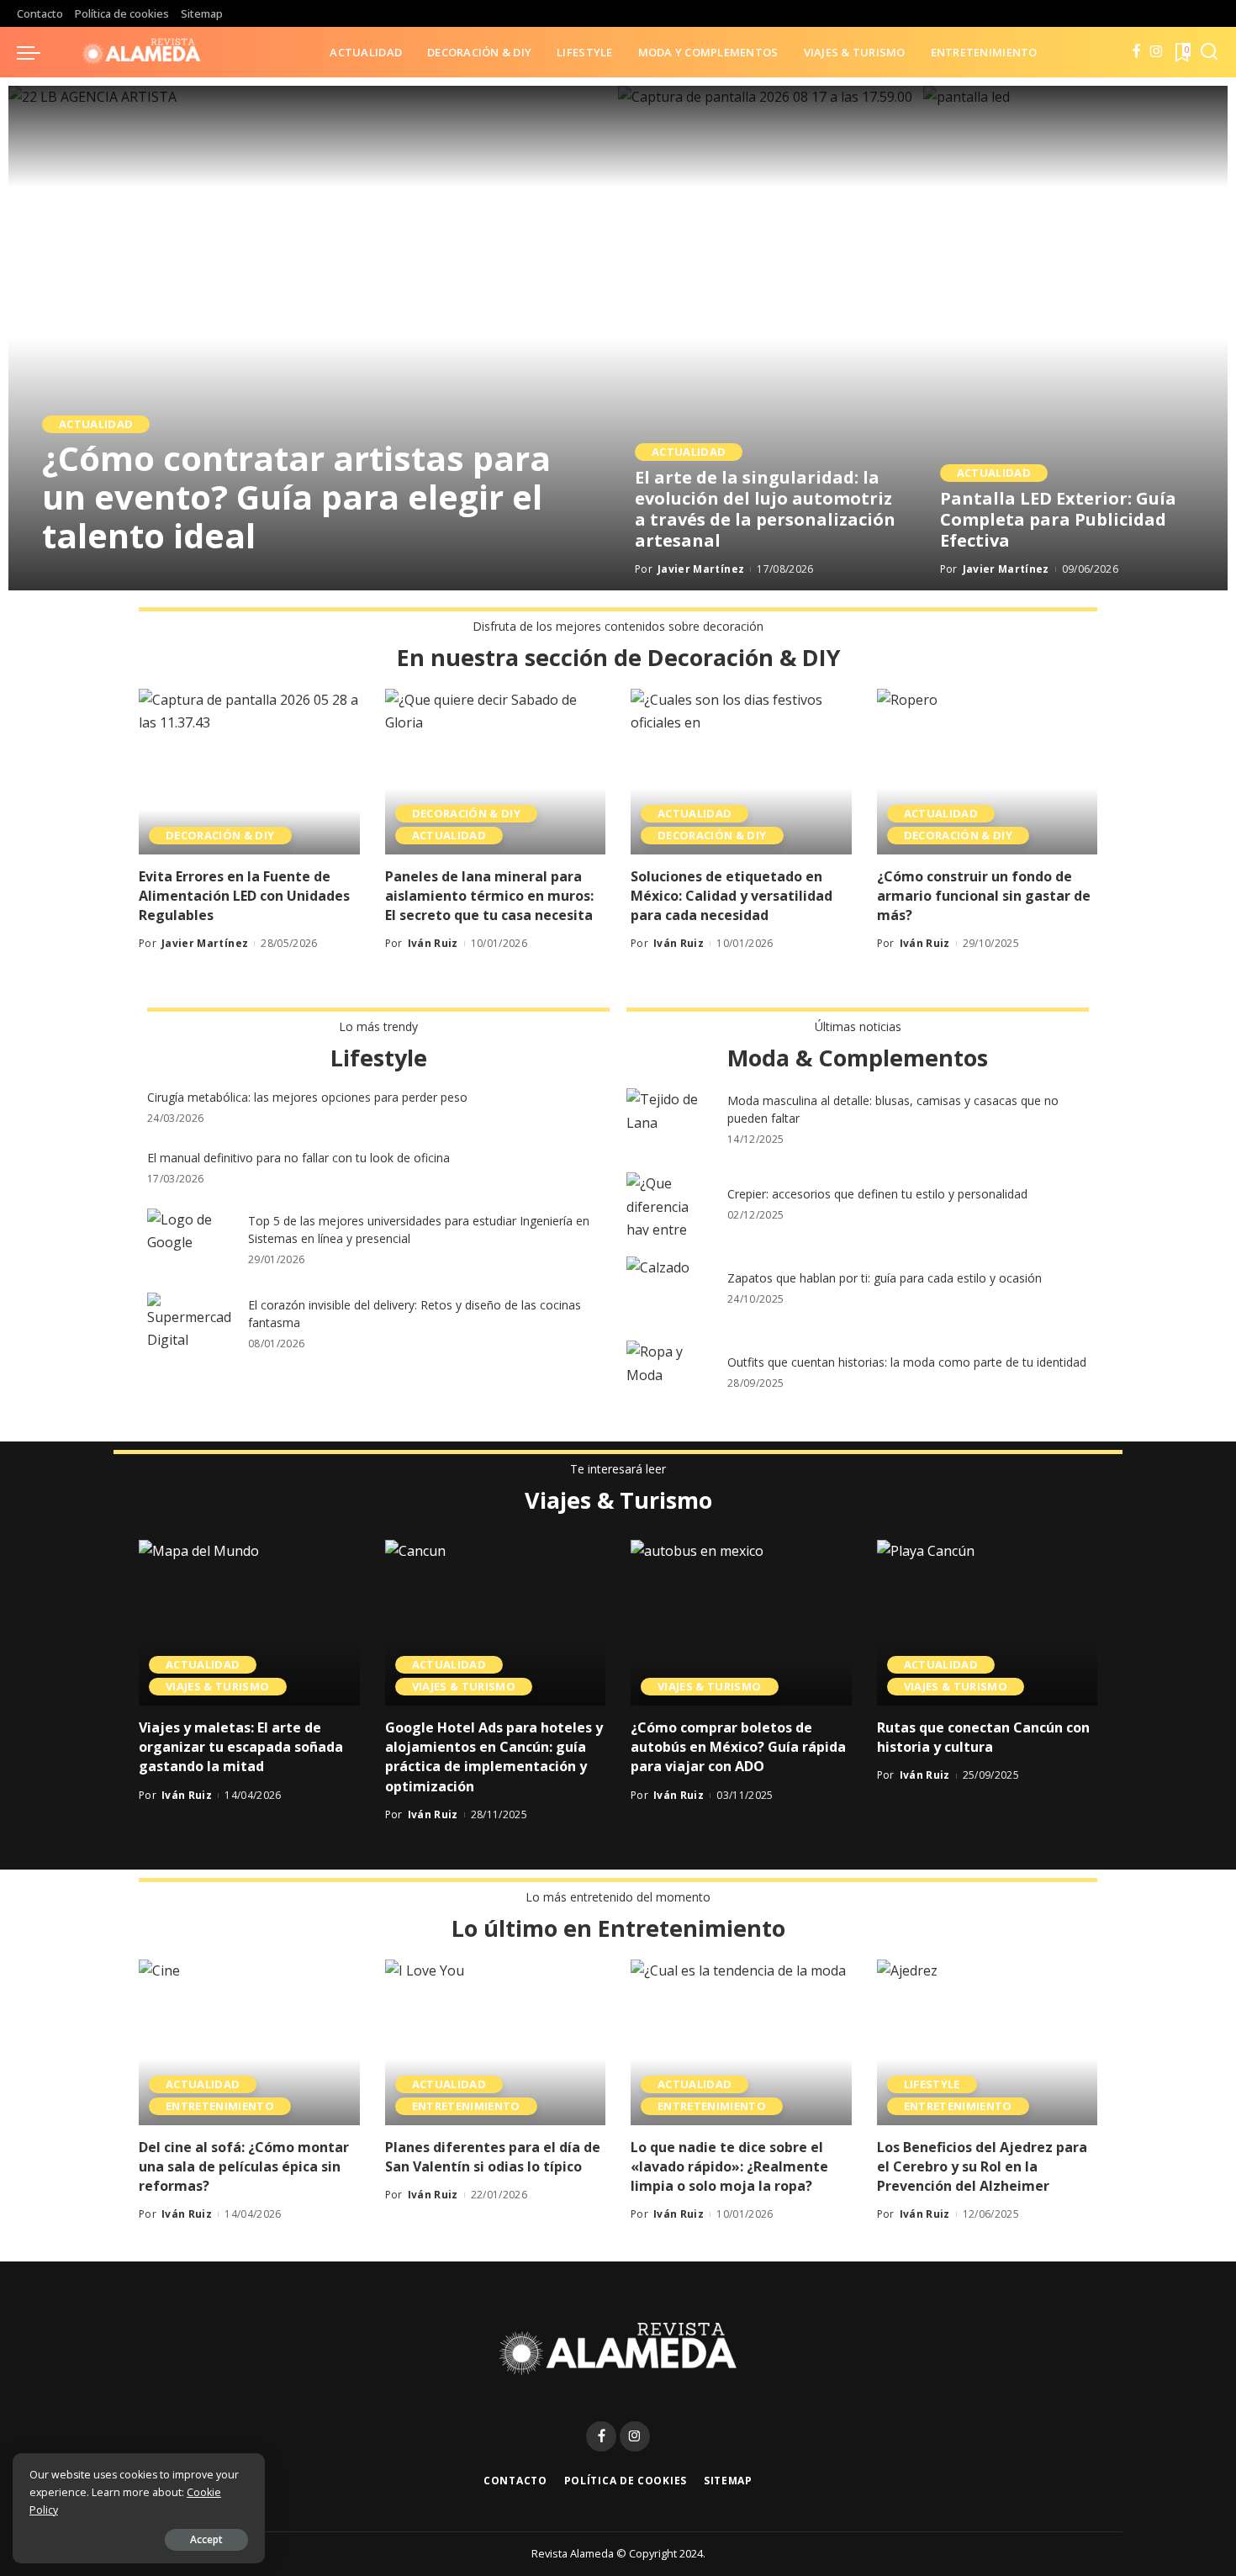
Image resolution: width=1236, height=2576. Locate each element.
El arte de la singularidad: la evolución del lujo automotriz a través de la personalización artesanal (765, 509)
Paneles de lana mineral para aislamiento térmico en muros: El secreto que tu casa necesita (489, 896)
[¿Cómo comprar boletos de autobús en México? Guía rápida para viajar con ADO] (741, 1623)
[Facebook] (1136, 52)
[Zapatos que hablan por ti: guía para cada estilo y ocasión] (668, 1288)
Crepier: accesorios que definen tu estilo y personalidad (877, 1194)
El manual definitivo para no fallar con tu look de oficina (298, 1158)
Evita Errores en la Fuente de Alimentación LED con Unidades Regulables (244, 896)
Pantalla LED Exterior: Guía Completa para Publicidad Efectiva (1058, 519)
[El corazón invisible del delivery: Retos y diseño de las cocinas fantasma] (189, 1324)
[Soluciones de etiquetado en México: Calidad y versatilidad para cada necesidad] (741, 772)
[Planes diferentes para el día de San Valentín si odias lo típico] (496, 2042)
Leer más (549, 575)
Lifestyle (932, 2084)
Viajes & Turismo (218, 1686)
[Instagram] (1157, 52)
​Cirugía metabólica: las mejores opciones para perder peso (307, 1097)
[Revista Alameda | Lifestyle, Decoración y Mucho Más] (141, 52)
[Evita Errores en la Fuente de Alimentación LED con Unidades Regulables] (249, 772)
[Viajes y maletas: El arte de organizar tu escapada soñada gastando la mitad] (249, 1623)
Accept (206, 2539)
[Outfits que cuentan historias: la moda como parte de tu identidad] (668, 1372)
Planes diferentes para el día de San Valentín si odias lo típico (493, 2157)
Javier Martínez (108, 575)
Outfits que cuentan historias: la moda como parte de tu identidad (907, 1362)
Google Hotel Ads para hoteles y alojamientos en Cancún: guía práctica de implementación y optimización (494, 1757)
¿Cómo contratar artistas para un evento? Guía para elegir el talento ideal (296, 497)
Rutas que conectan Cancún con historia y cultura (983, 1737)
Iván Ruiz (433, 943)
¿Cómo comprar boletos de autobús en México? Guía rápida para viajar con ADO (738, 1747)
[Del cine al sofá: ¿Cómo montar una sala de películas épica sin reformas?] (249, 2042)
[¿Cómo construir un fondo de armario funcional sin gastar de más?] (988, 772)
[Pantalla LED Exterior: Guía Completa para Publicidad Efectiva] (1076, 338)
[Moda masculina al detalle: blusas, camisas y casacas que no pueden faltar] (668, 1120)
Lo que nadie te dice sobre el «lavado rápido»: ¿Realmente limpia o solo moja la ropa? (729, 2166)
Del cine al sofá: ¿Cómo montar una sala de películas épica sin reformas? (244, 2166)
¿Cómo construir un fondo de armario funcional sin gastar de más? (984, 896)
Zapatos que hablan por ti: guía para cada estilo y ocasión (885, 1278)
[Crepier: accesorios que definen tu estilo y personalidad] (668, 1204)
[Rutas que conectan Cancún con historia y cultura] (988, 1623)
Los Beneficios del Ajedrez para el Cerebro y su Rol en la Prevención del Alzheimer (982, 2166)
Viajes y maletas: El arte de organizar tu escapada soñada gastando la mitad (241, 1747)
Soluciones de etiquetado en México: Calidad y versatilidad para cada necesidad (732, 896)
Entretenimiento (220, 2106)
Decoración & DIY (220, 835)
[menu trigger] (37, 52)
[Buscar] (1209, 52)
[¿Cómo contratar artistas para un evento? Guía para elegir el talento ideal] (313, 338)
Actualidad (96, 424)
